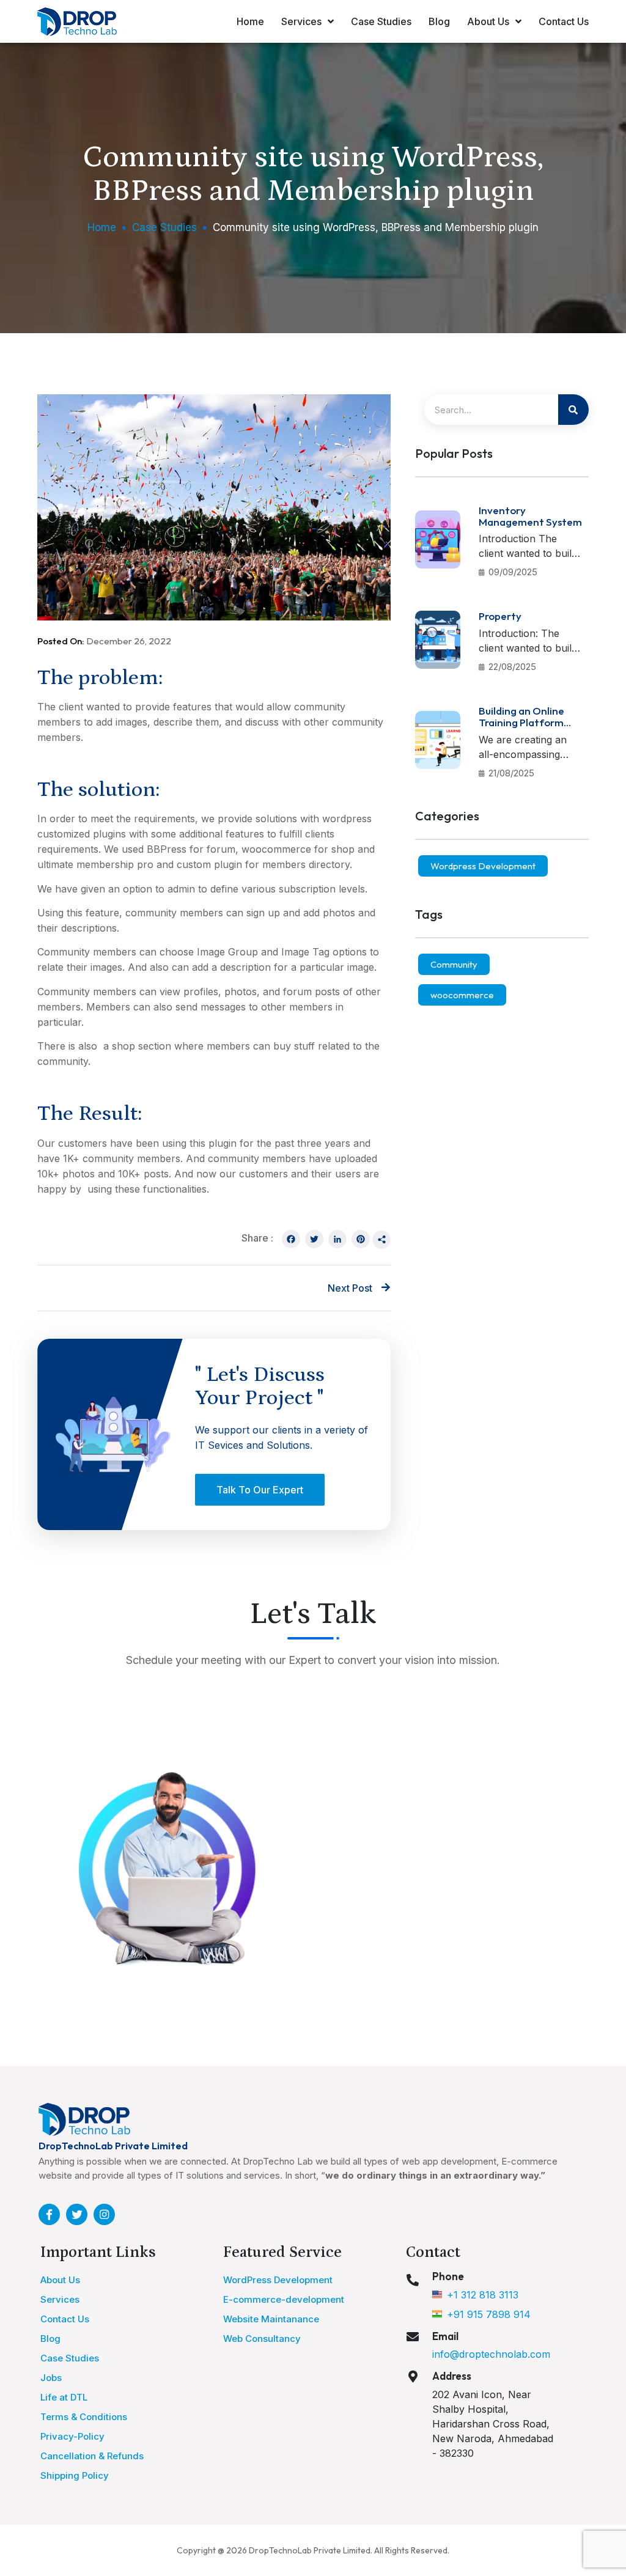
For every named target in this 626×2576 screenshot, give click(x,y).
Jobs (51, 2378)
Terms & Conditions (84, 2417)
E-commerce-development (284, 2299)
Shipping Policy (75, 2475)
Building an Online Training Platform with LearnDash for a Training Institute (529, 728)
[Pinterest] (361, 1240)
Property (500, 616)
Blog (439, 21)
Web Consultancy (262, 2339)
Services (301, 21)
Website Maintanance (271, 2319)
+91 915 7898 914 (489, 2314)
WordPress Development (278, 2280)
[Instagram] (104, 2214)
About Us (488, 21)
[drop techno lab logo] (84, 2120)
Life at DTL (64, 2397)
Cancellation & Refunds (92, 2456)
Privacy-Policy (72, 2436)
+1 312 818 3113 (483, 2295)
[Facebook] (291, 1240)
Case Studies (381, 21)
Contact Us (564, 21)
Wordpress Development (483, 866)
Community (454, 964)
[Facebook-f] (49, 2214)
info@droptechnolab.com (491, 2354)
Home (250, 21)
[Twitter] (314, 1240)
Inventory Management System (530, 516)
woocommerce (462, 995)
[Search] (573, 410)
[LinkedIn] (337, 1240)
